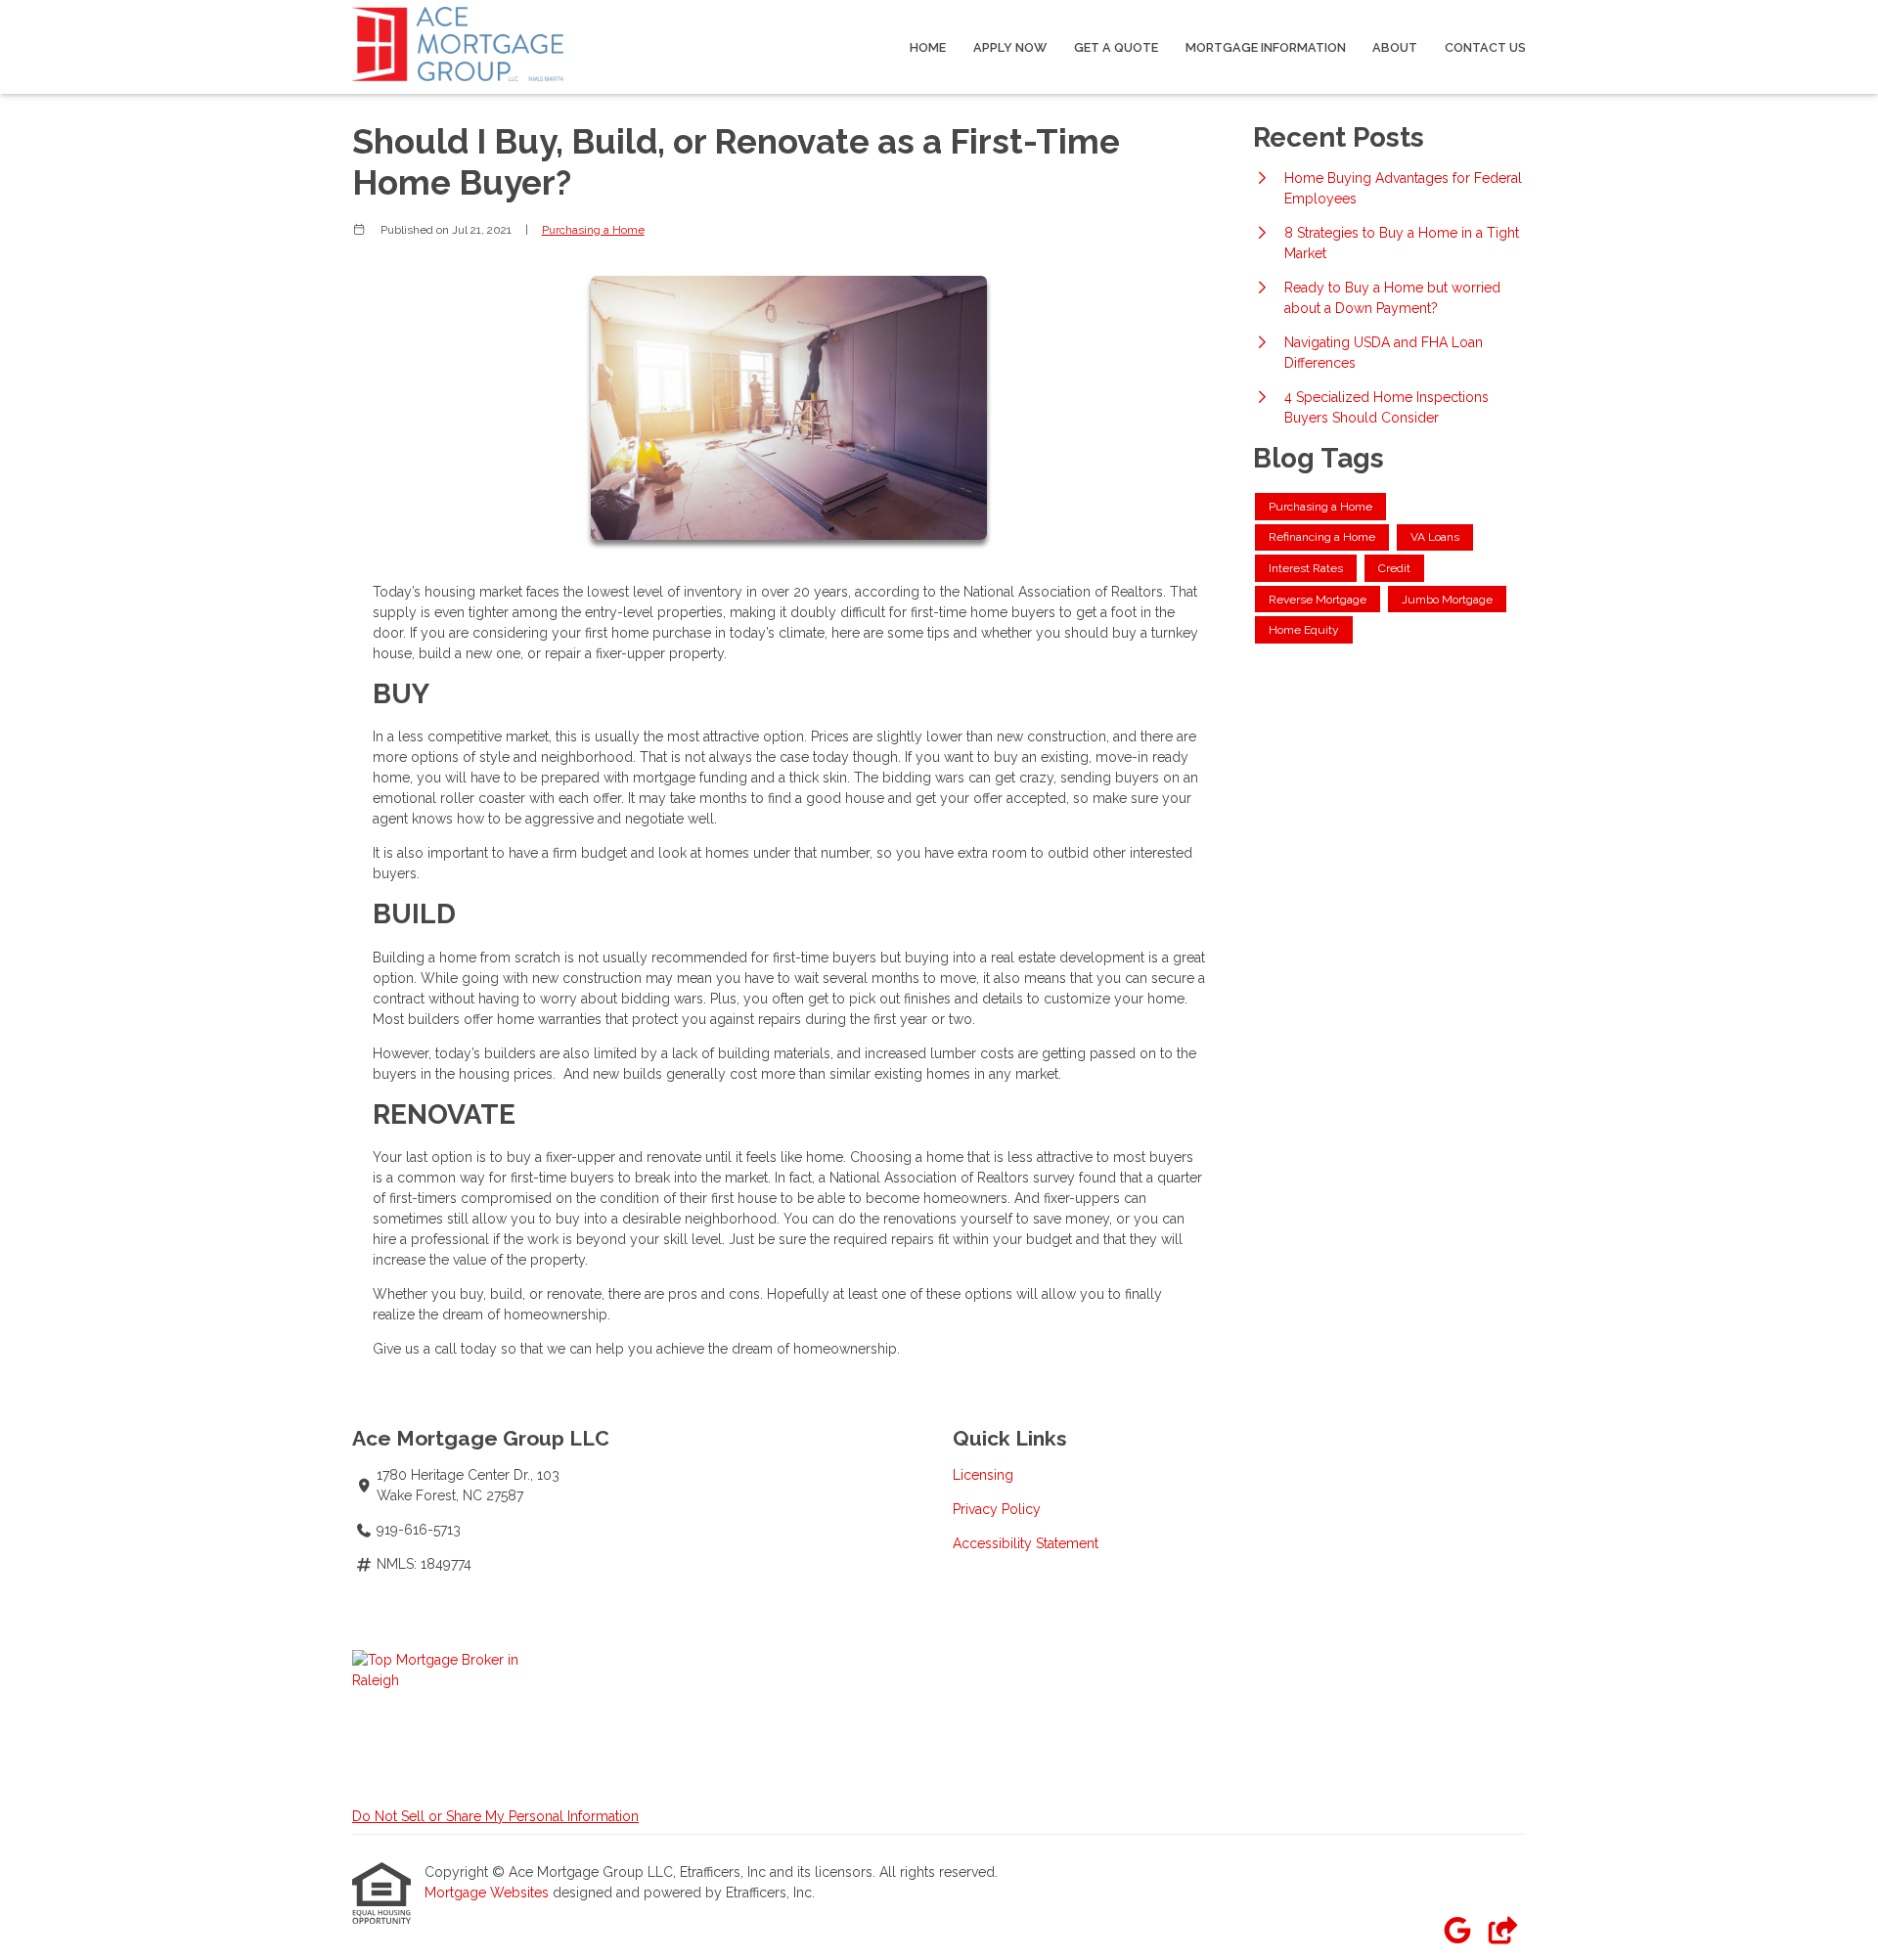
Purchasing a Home (593, 230)
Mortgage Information (1266, 47)
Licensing (983, 1475)
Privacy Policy (997, 1509)
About (1395, 47)
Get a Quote (1116, 47)
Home (928, 47)
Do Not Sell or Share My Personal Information (495, 1816)
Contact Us (1485, 47)
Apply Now (1010, 47)
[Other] (1502, 1932)
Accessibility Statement (1026, 1543)
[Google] (1457, 1932)
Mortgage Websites (489, 1893)
